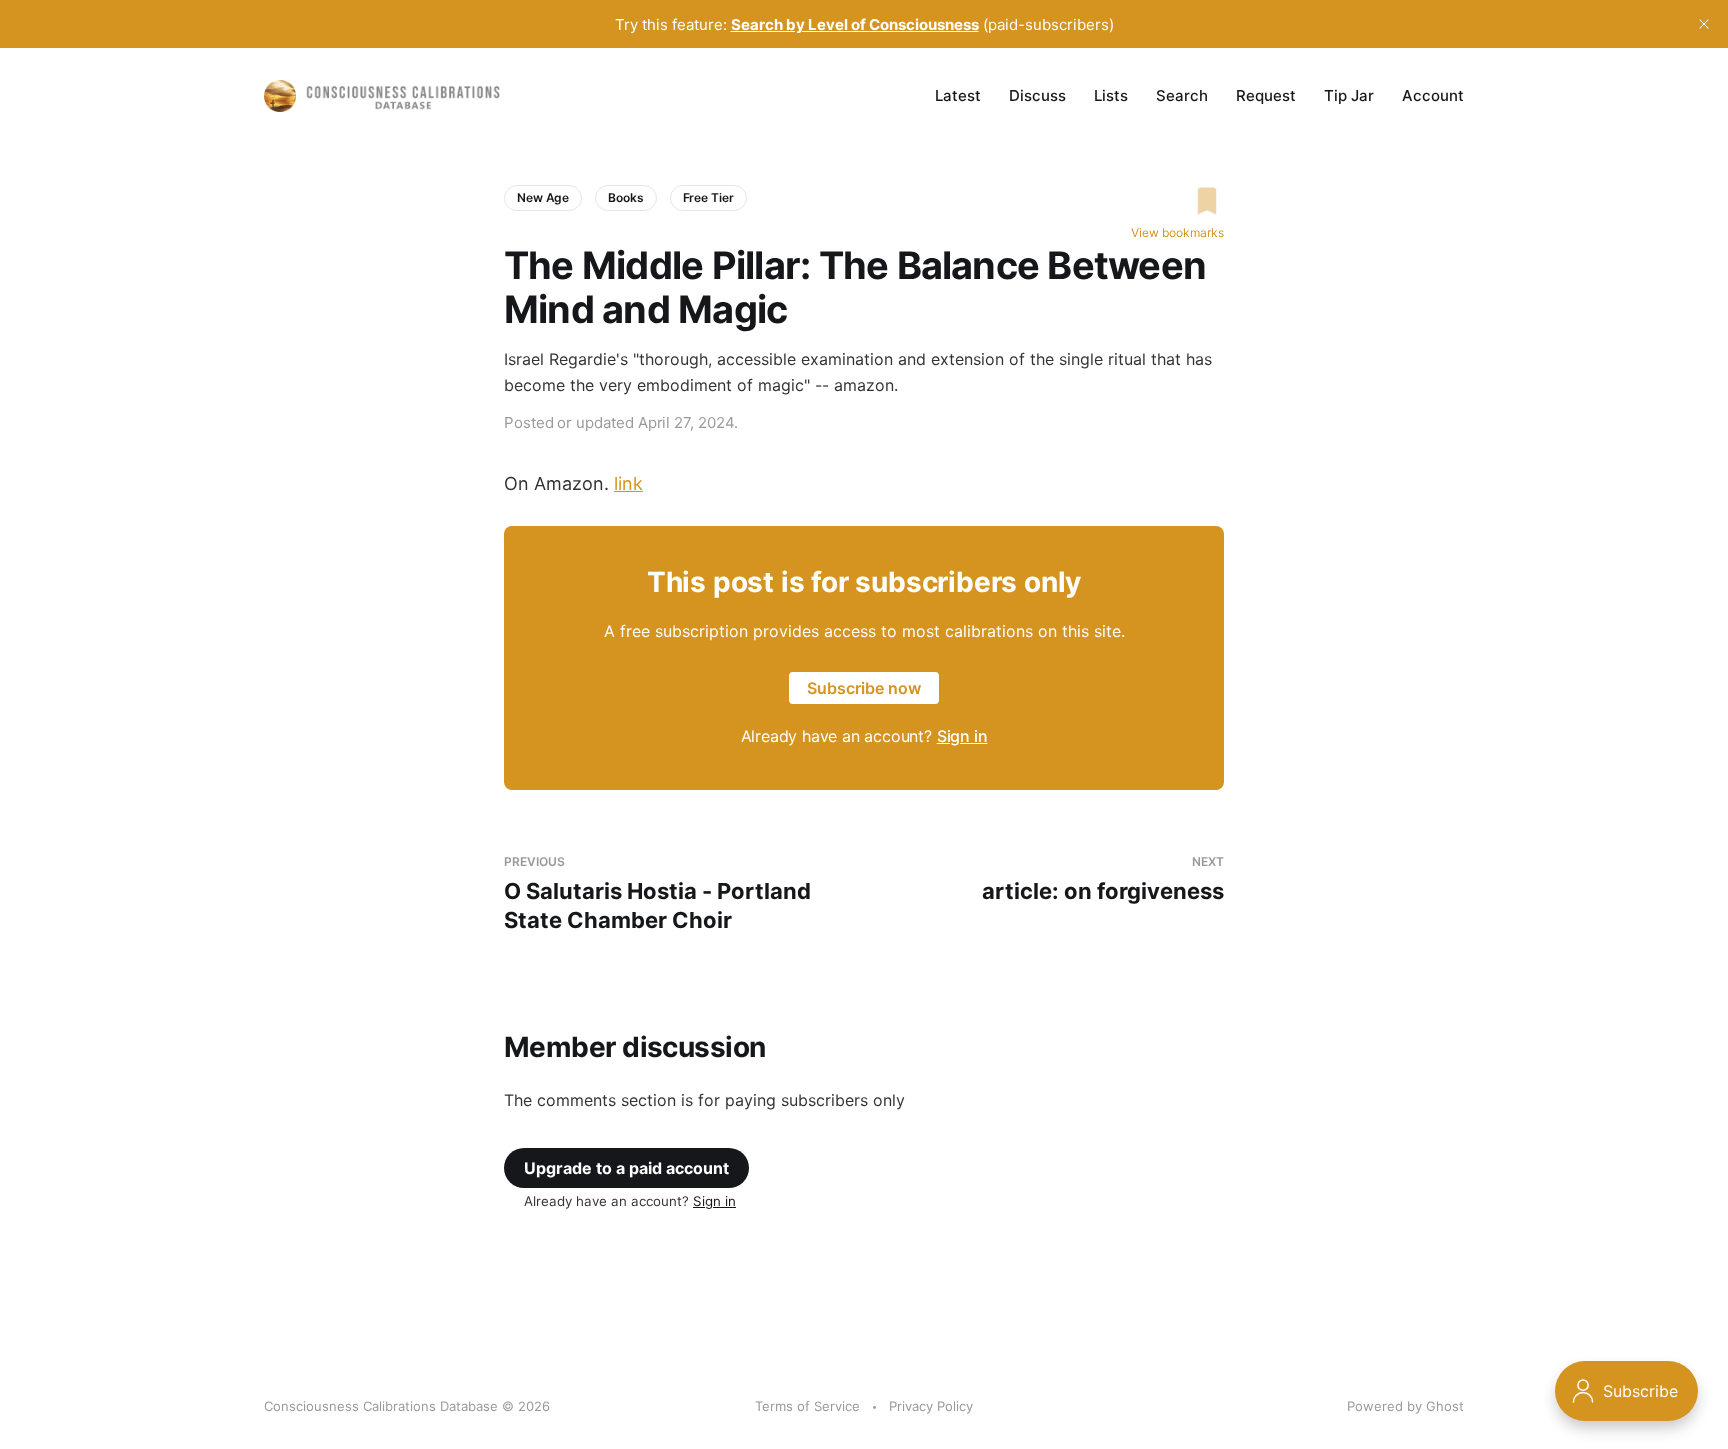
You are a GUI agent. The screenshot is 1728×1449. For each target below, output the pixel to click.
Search (1182, 95)
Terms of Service (807, 1406)
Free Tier (708, 197)
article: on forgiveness (1103, 879)
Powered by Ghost (1405, 1406)
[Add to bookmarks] (1177, 201)
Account (1433, 95)
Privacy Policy (931, 1406)
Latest (958, 95)
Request (1266, 95)
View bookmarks (1177, 232)
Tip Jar (1349, 95)
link (628, 483)
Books (625, 197)
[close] (1704, 24)
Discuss (1037, 95)
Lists (1111, 95)
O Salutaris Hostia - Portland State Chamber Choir (657, 893)
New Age (543, 197)
